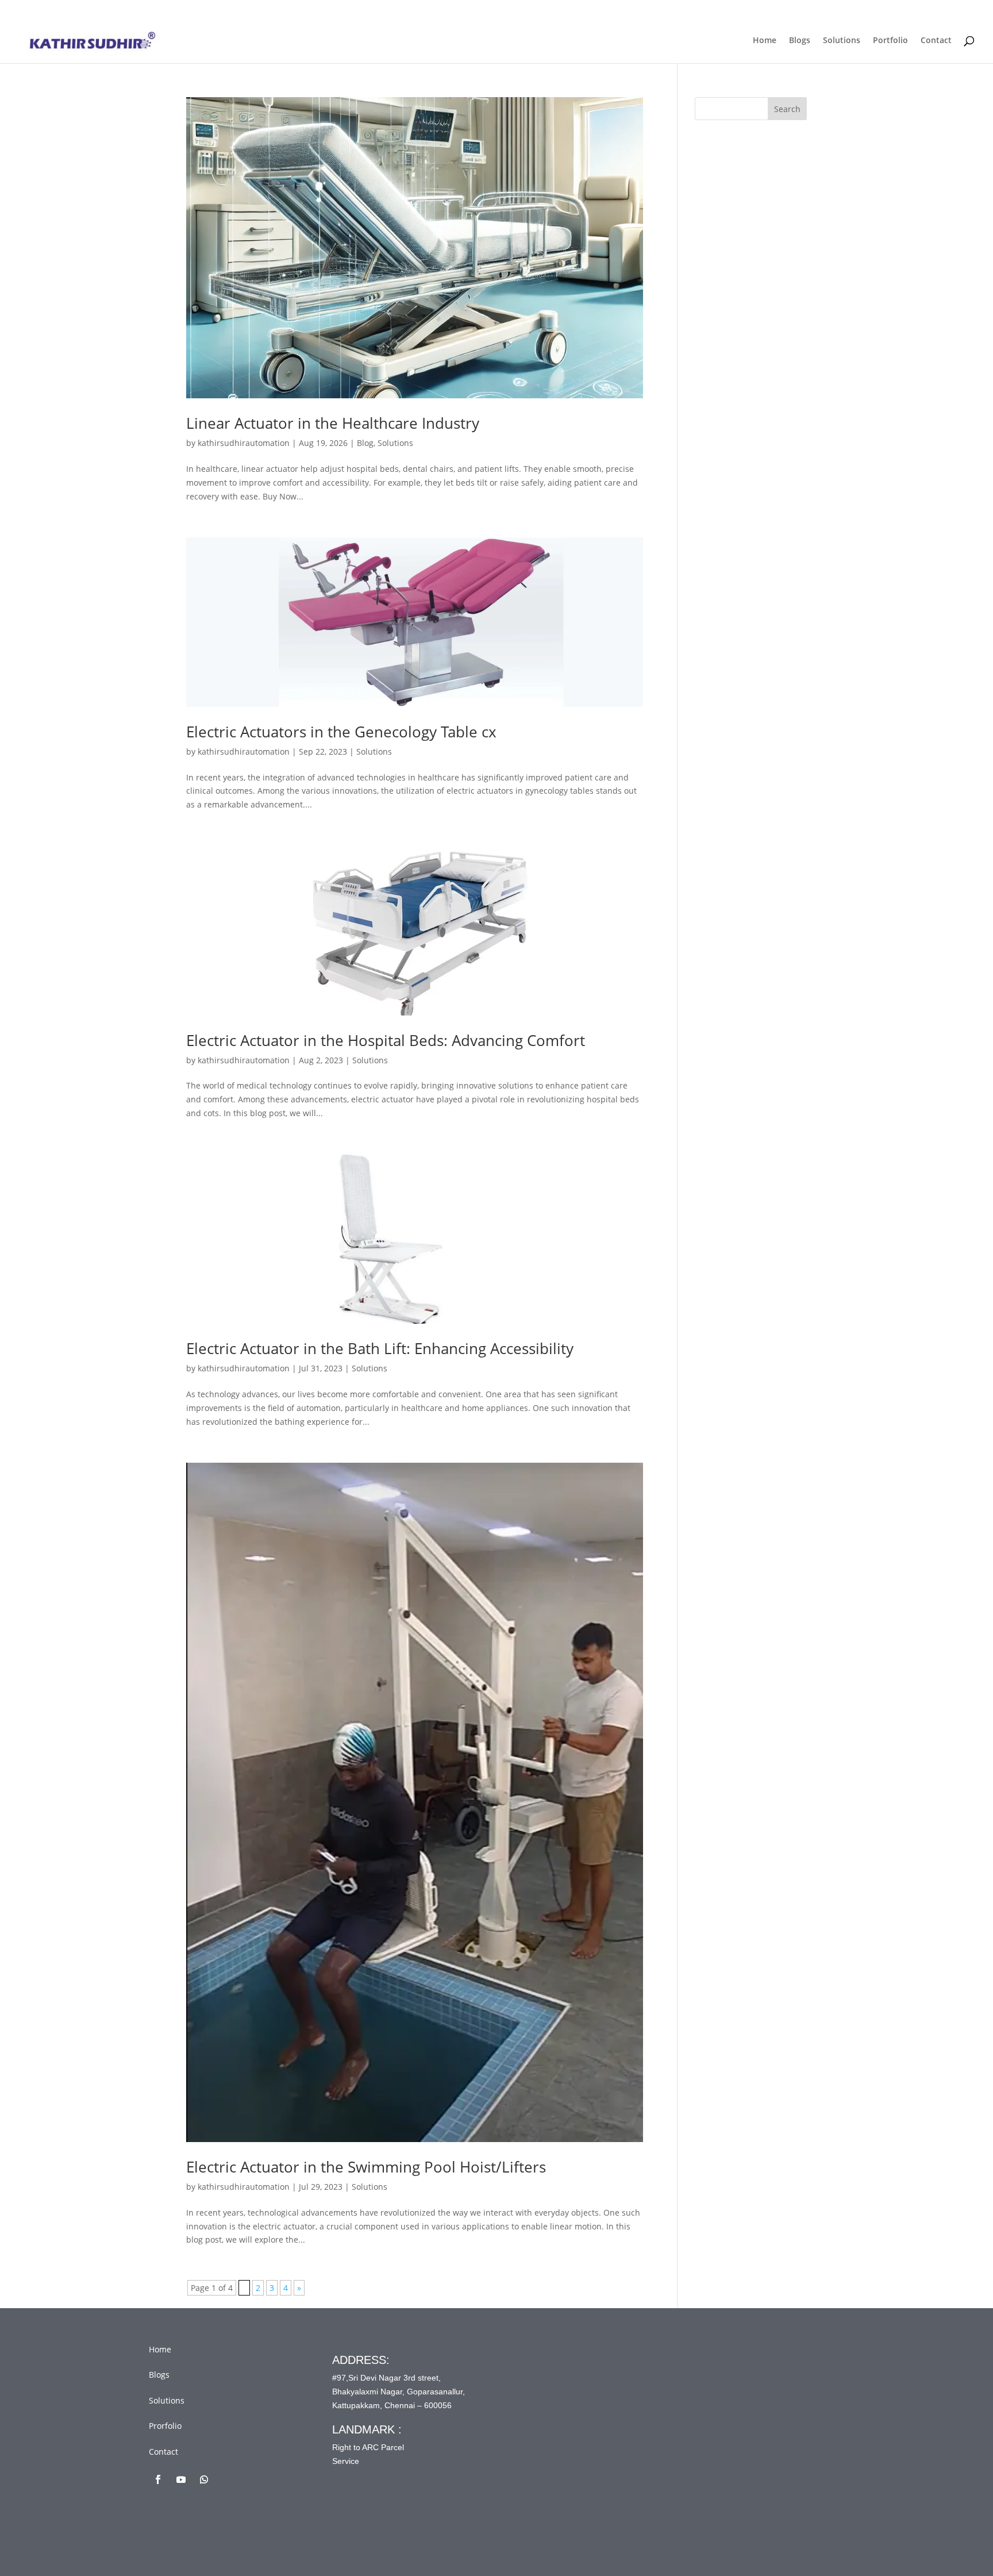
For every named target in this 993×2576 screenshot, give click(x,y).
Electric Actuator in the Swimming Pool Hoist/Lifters (366, 2167)
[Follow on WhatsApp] (204, 2479)
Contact (936, 41)
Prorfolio (165, 2426)
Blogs (800, 41)
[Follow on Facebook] (158, 2479)
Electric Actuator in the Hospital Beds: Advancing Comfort (386, 1040)
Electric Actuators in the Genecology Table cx (341, 732)
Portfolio (890, 41)
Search (787, 109)
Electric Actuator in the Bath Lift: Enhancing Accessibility (380, 1348)
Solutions (842, 41)
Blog (365, 443)
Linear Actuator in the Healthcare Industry (333, 423)
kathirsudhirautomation (244, 443)
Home (765, 41)
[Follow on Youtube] (181, 2479)
